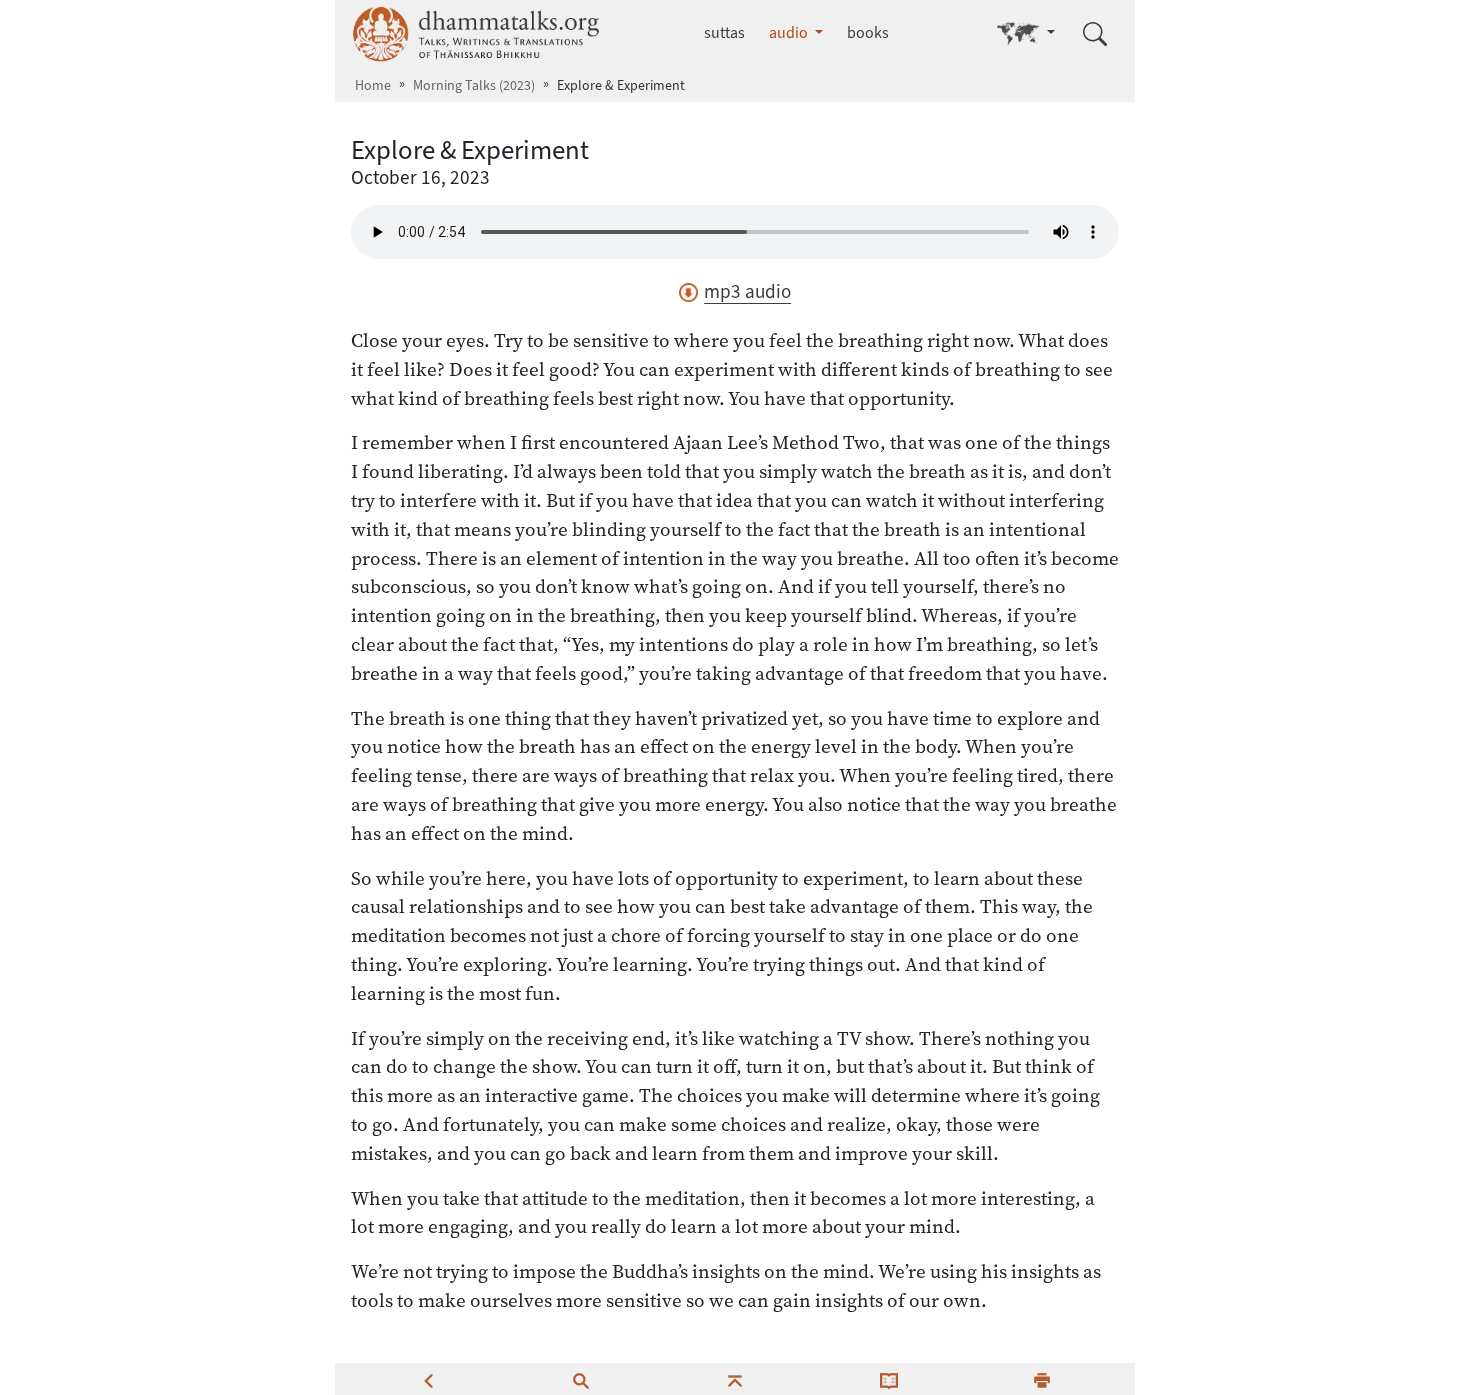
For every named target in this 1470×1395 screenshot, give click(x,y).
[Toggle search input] (1095, 34)
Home (373, 85)
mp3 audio (747, 291)
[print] (1042, 1379)
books (868, 32)
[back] (428, 1379)
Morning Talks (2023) (474, 85)
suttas (724, 32)
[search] (581, 1379)
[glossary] (889, 1379)
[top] (735, 1379)
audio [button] (790, 32)
